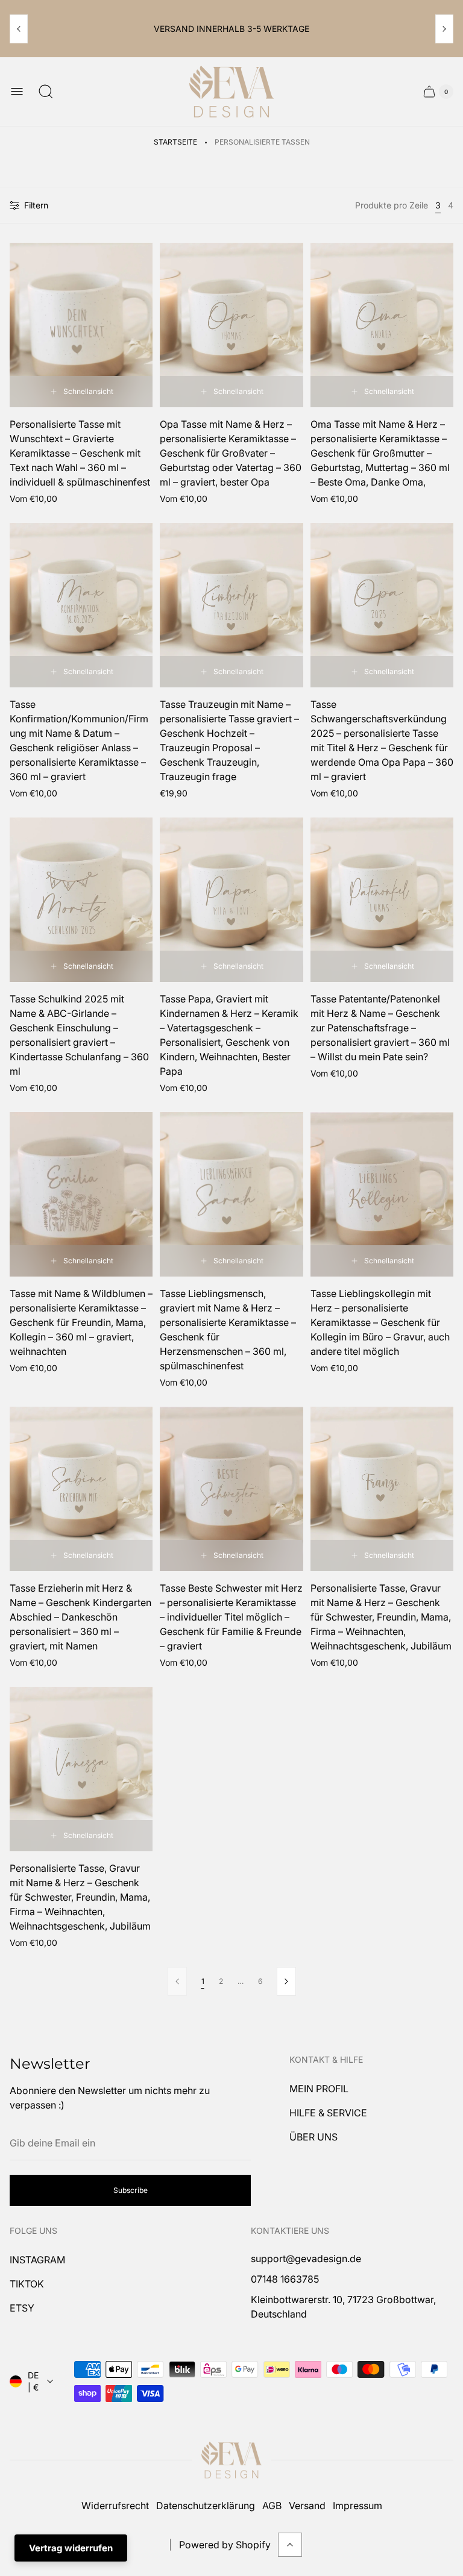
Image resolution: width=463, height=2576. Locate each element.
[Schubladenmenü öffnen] (17, 92)
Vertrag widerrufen (71, 2548)
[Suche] (46, 92)
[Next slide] (444, 29)
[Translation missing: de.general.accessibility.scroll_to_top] (290, 2545)
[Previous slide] (19, 29)
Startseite (175, 142)
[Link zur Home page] (231, 2460)
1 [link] (203, 1981)
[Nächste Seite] (286, 1981)
